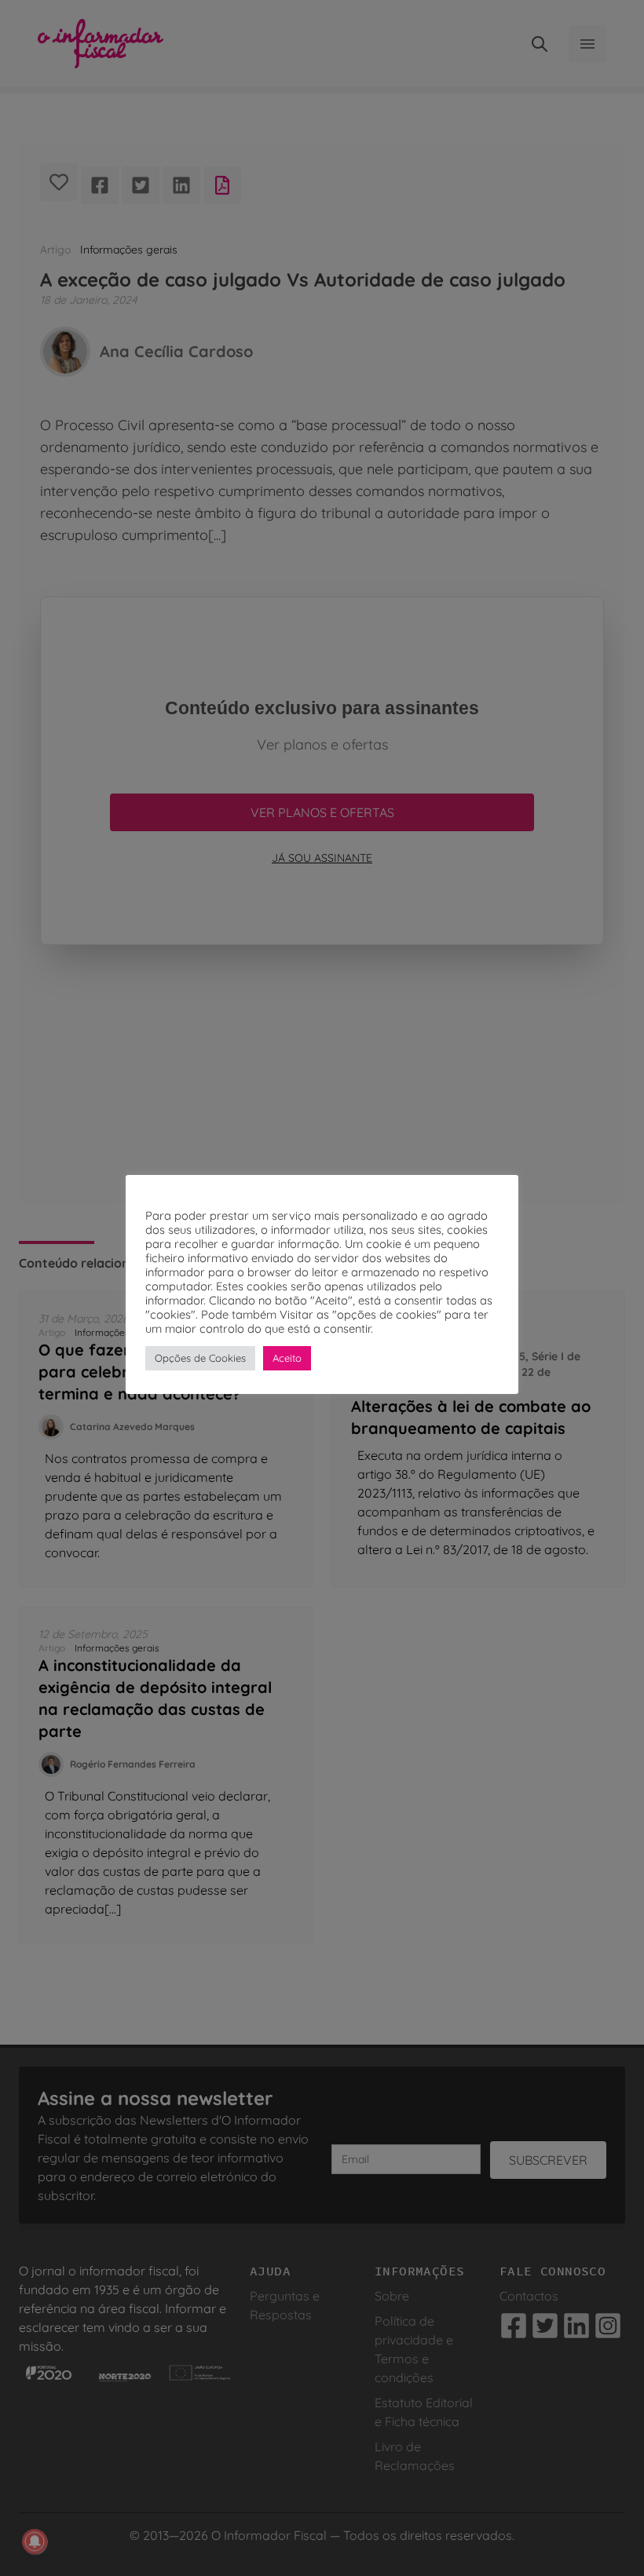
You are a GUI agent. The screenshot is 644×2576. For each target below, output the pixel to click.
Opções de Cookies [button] (200, 1358)
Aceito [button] (287, 1358)
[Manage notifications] (35, 2541)
